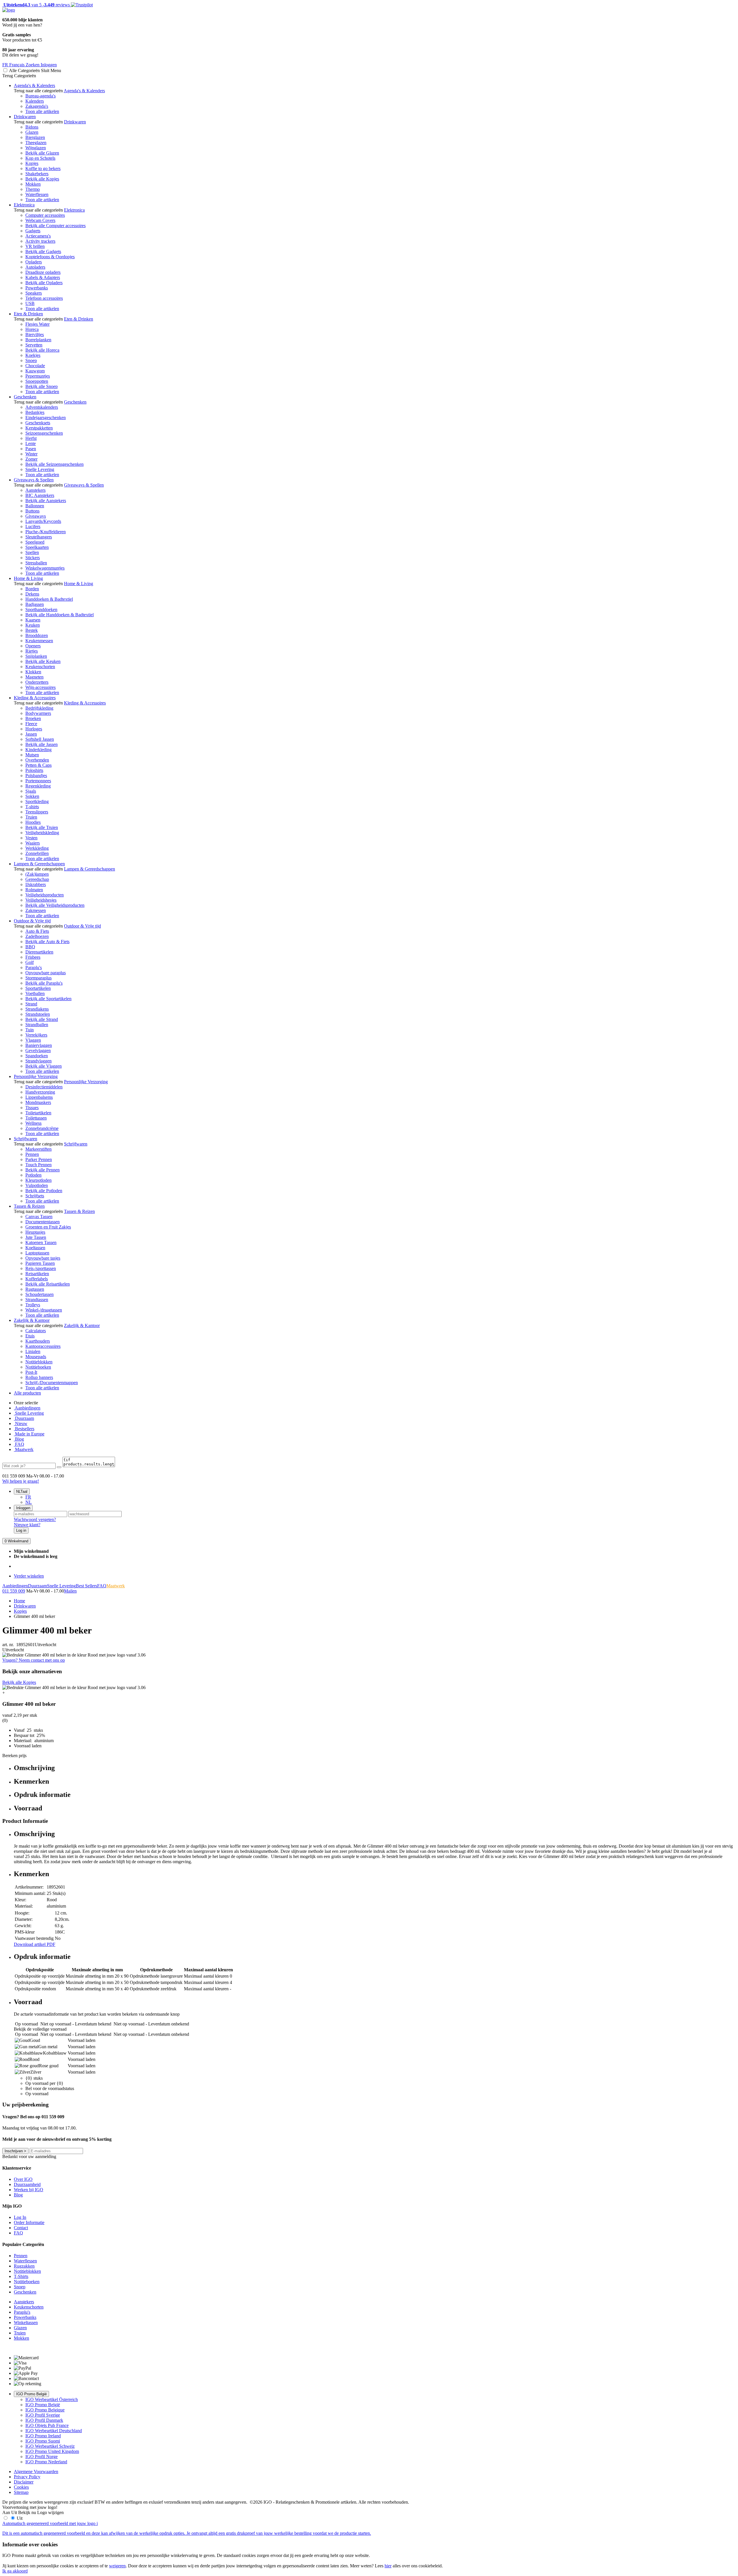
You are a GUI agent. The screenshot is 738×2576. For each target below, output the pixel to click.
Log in (21, 1530)
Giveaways (36, 516)
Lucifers (33, 526)
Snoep (31, 360)
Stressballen (36, 563)
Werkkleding (37, 848)
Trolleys (33, 1305)
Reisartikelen (37, 1274)
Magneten (34, 677)
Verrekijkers (36, 1035)
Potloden (33, 1175)
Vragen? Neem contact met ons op (34, 1660)
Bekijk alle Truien (42, 827)
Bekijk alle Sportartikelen (48, 999)
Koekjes (33, 355)
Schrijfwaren (26, 1139)
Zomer (31, 459)
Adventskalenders (42, 407)
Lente (31, 443)
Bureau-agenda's (41, 96)
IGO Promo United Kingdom (52, 2451)
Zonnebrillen (37, 853)
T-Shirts (21, 2276)
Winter (31, 454)
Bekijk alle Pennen (43, 1170)
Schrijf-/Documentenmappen (52, 1383)
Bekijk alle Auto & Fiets (47, 942)
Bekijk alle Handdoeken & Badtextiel (60, 615)
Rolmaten (34, 890)
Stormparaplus (38, 978)
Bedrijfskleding (39, 708)
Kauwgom (35, 371)
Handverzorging (40, 1092)
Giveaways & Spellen (34, 480)
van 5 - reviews (36, 5)
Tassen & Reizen (29, 1206)
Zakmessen (36, 910)
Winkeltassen (26, 2322)
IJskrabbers (36, 884)
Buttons (32, 511)
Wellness (33, 1123)
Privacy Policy (27, 2477)
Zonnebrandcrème (42, 1128)
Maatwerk (24, 1449)
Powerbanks (37, 288)
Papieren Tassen (40, 1263)
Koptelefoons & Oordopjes (50, 257)
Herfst (31, 438)
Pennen (32, 1154)
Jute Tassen (36, 1237)
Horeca (32, 329)
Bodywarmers (38, 713)
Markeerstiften (38, 1149)
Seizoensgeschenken (44, 433)
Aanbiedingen (27, 1408)
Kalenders (35, 101)
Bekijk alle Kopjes (42, 179)
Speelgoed (35, 542)
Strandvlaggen (38, 1061)
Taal (22, 1491)
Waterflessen (37, 194)
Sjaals (31, 791)
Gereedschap (37, 879)
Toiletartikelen (38, 1113)
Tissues (32, 1108)
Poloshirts (34, 770)
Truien (31, 817)
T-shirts (32, 807)
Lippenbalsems (39, 1097)
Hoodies (33, 822)
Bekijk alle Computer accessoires (55, 226)
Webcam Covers (40, 220)
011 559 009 (14, 1591)
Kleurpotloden (38, 1180)
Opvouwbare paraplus (46, 973)
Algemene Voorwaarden (36, 2472)
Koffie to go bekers (43, 168)
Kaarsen (33, 620)
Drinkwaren (25, 117)
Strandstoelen (38, 1014)
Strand (31, 1004)
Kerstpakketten (39, 428)
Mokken (33, 184)
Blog (19, 1439)
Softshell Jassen (40, 739)
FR (28, 1497)
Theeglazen (36, 143)
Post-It (31, 1372)
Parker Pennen (39, 1159)
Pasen (31, 449)
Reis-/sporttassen (41, 1268)
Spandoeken (37, 1056)
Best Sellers (86, 1586)
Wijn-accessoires (41, 687)
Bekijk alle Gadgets (43, 251)
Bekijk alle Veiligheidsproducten (55, 905)
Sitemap (21, 2492)
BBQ (30, 947)
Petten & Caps (38, 765)
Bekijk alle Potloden (44, 1191)
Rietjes (32, 651)
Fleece (31, 724)
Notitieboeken (38, 1367)
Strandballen (37, 1025)
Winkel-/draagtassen (44, 1310)
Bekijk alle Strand (42, 1019)
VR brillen (35, 246)
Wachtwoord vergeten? (35, 1519)
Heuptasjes (35, 1232)
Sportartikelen (38, 988)
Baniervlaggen (39, 1045)
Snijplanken (36, 656)
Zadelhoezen (37, 936)
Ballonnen (35, 506)
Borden (32, 589)
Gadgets (33, 231)
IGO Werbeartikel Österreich (52, 2399)
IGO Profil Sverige (43, 2415)
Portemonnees (38, 781)
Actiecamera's (38, 236)
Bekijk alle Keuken (43, 661)
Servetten (34, 345)
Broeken (33, 718)
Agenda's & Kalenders (34, 85)
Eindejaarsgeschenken (46, 418)
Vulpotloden (37, 1185)
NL (29, 1502)
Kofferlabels (37, 1279)
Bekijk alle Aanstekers (46, 501)
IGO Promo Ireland (43, 2436)
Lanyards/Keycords (43, 521)
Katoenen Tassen (41, 1242)
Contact (21, 2228)
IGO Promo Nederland (46, 2462)
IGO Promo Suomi (43, 2441)
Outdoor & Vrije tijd (32, 921)
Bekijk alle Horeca (42, 350)
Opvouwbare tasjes (43, 1258)
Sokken (32, 796)
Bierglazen (35, 137)
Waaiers (33, 843)
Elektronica (24, 205)
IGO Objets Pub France (47, 2425)
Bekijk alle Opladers (44, 283)
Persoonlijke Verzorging (36, 1076)
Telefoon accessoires (44, 298)
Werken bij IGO (29, 2190)
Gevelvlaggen (38, 1050)
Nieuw (21, 1423)
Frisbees (33, 957)
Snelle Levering (40, 469)
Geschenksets (38, 423)
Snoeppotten (37, 381)
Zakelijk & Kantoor (32, 1320)
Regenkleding (38, 786)
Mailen (70, 1591)
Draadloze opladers (43, 272)
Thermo (33, 189)
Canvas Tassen (39, 1217)
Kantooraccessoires (43, 1346)
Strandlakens (37, 1009)
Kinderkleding (38, 750)
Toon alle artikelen (42, 111)
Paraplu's (34, 967)
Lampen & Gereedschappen (39, 864)
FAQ (19, 1444)
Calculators (36, 1331)
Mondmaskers (38, 1102)
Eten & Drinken (28, 314)
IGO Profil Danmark (44, 2420)
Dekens (32, 594)
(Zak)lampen (37, 874)
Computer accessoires (45, 215)
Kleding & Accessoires (35, 698)
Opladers (34, 262)
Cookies (21, 2487)
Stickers (33, 558)
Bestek (32, 630)
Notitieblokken (39, 1362)
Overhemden (37, 760)
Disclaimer (24, 2482)
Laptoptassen (37, 1253)
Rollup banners (39, 1377)
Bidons (32, 127)
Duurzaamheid (27, 2184)
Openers (33, 646)
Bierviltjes (35, 335)
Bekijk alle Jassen (42, 744)
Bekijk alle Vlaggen (44, 1066)
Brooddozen (37, 635)
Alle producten (27, 1393)
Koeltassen (35, 1248)
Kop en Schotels (40, 158)
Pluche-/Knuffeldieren (46, 532)
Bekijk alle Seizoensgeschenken (54, 464)
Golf (30, 962)
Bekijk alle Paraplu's (44, 983)
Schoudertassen (39, 1294)
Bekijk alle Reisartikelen (48, 1284)
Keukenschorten (40, 667)
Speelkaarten (37, 547)
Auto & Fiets (37, 931)
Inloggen (23, 1508)
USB (30, 303)
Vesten (31, 838)
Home (19, 1601)
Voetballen (35, 993)
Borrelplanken (38, 340)
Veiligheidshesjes (41, 900)
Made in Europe (29, 1434)
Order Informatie (29, 2222)
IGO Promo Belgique (45, 2410)
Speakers (34, 293)
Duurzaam (24, 1418)
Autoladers (35, 267)
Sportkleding (37, 801)
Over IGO (23, 2179)
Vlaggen (33, 1040)
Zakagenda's (37, 106)
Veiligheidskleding (42, 833)
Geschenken (25, 397)
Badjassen (35, 604)
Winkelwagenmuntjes (45, 568)
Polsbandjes (36, 776)
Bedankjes (35, 412)
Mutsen (32, 755)
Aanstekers (35, 490)
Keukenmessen (39, 641)
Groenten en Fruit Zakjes (48, 1227)
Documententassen (43, 1222)
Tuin (30, 1030)
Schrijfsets (35, 1196)
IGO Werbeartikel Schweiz (50, 2446)
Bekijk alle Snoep (42, 386)
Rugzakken (24, 2266)
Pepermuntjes (38, 376)
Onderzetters (37, 682)
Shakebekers (37, 174)
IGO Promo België (31, 2394)
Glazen (32, 132)
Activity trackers (40, 241)
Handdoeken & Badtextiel (49, 599)
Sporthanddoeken (41, 609)
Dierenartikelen (39, 952)
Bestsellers (24, 1429)
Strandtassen (37, 1300)
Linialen (33, 1351)
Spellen (32, 552)
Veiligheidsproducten (45, 895)
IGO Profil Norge (42, 2457)
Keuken (33, 625)
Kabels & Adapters (43, 277)
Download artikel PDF (35, 1944)
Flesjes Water (37, 324)
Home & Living (28, 578)
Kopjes (32, 163)
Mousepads (36, 1357)
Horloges (34, 729)
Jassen (31, 734)
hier (388, 2566)
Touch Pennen (38, 1165)
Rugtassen (35, 1289)
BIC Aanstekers (40, 495)
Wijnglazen (36, 148)
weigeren (117, 2566)
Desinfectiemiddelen (44, 1087)
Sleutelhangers (39, 537)
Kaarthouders (38, 1341)
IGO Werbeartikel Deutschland (54, 2431)
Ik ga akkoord (15, 2571)
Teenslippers (37, 812)
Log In (20, 2217)
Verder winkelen (29, 1576)
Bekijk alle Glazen (42, 153)
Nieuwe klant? (27, 1525)
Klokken (33, 672)
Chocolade (35, 366)
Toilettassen (36, 1118)
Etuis (30, 1336)
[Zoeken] (59, 1467)
